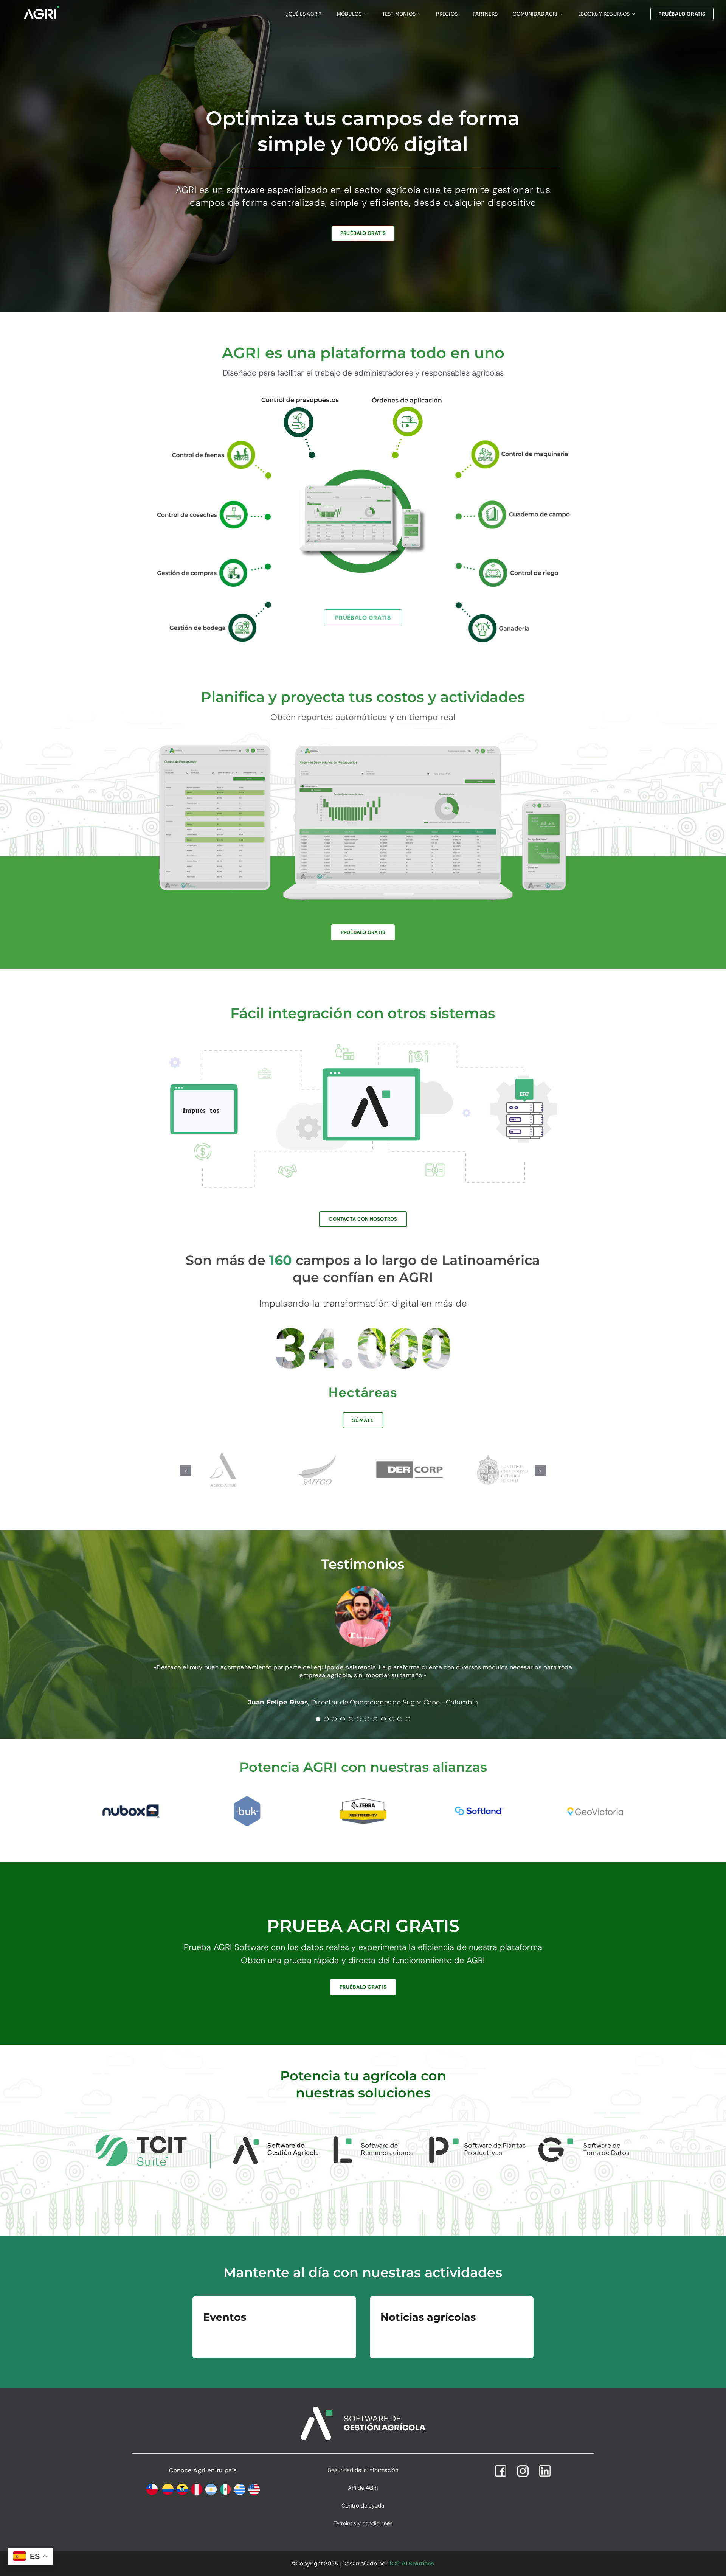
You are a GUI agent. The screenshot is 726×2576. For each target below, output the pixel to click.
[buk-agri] (247, 1797)
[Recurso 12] (407, 397)
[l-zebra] (363, 1797)
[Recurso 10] (213, 604)
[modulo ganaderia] (513, 604)
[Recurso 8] (213, 503)
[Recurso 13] (300, 396)
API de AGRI (363, 2487)
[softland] (479, 1797)
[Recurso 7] (513, 503)
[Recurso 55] (213, 562)
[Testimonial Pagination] (318, 1718)
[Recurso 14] (513, 441)
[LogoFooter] (363, 2408)
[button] (186, 1471)
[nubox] (131, 1799)
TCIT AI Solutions (411, 2562)
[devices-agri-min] (363, 741)
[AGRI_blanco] (42, 8)
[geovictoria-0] (595, 1794)
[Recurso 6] (513, 562)
